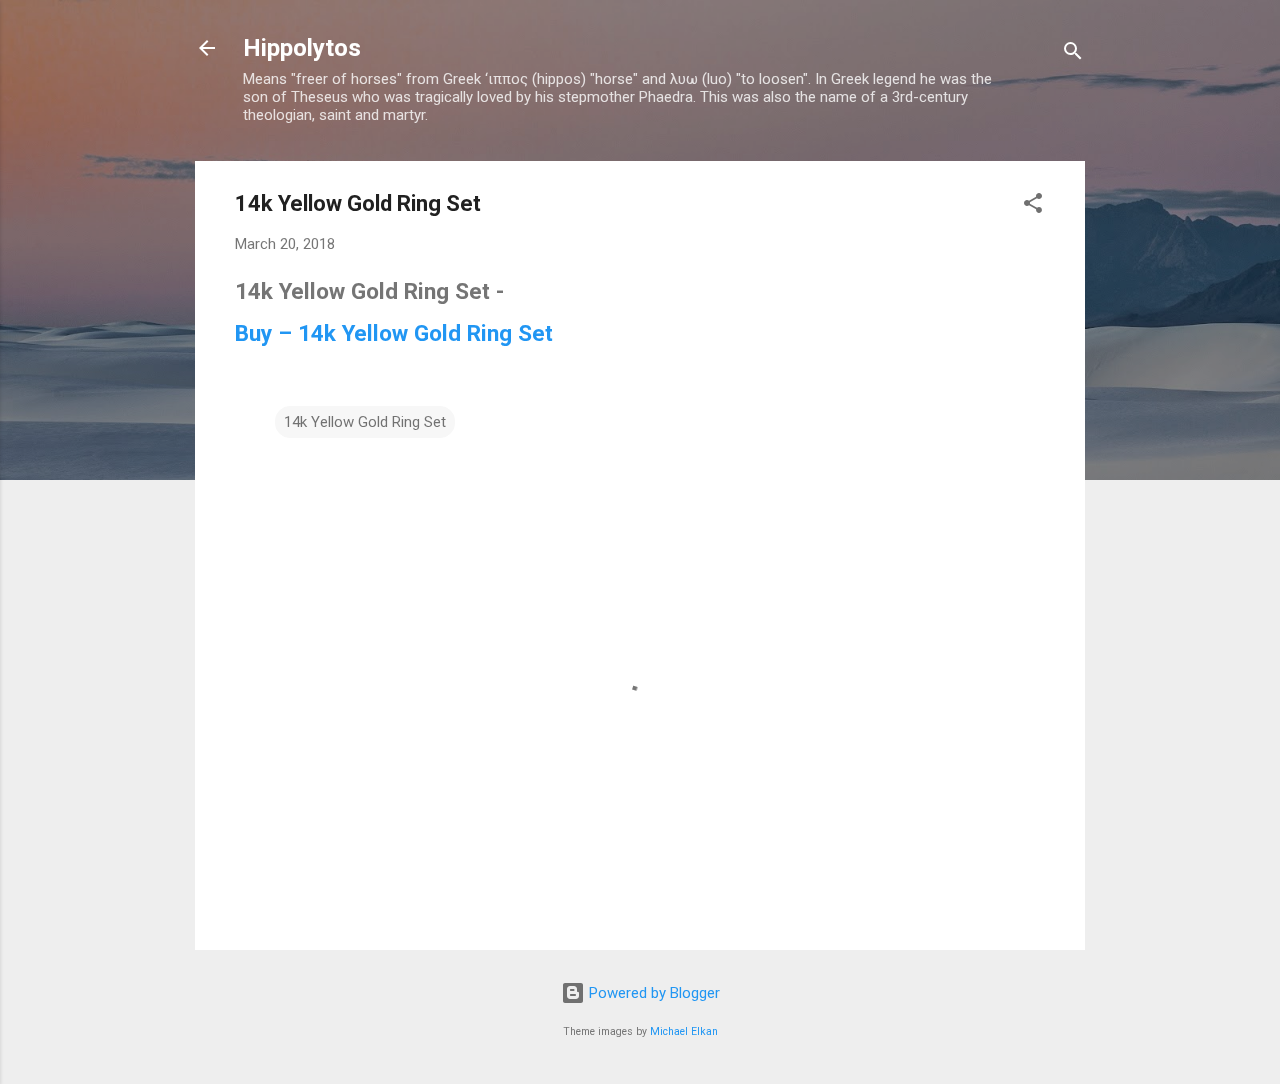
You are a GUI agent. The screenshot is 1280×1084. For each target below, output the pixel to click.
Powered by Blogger (652, 993)
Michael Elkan (684, 1031)
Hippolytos (302, 48)
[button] (1033, 206)
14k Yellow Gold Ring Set (365, 422)
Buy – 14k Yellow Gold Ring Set (394, 333)
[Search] (1073, 54)
